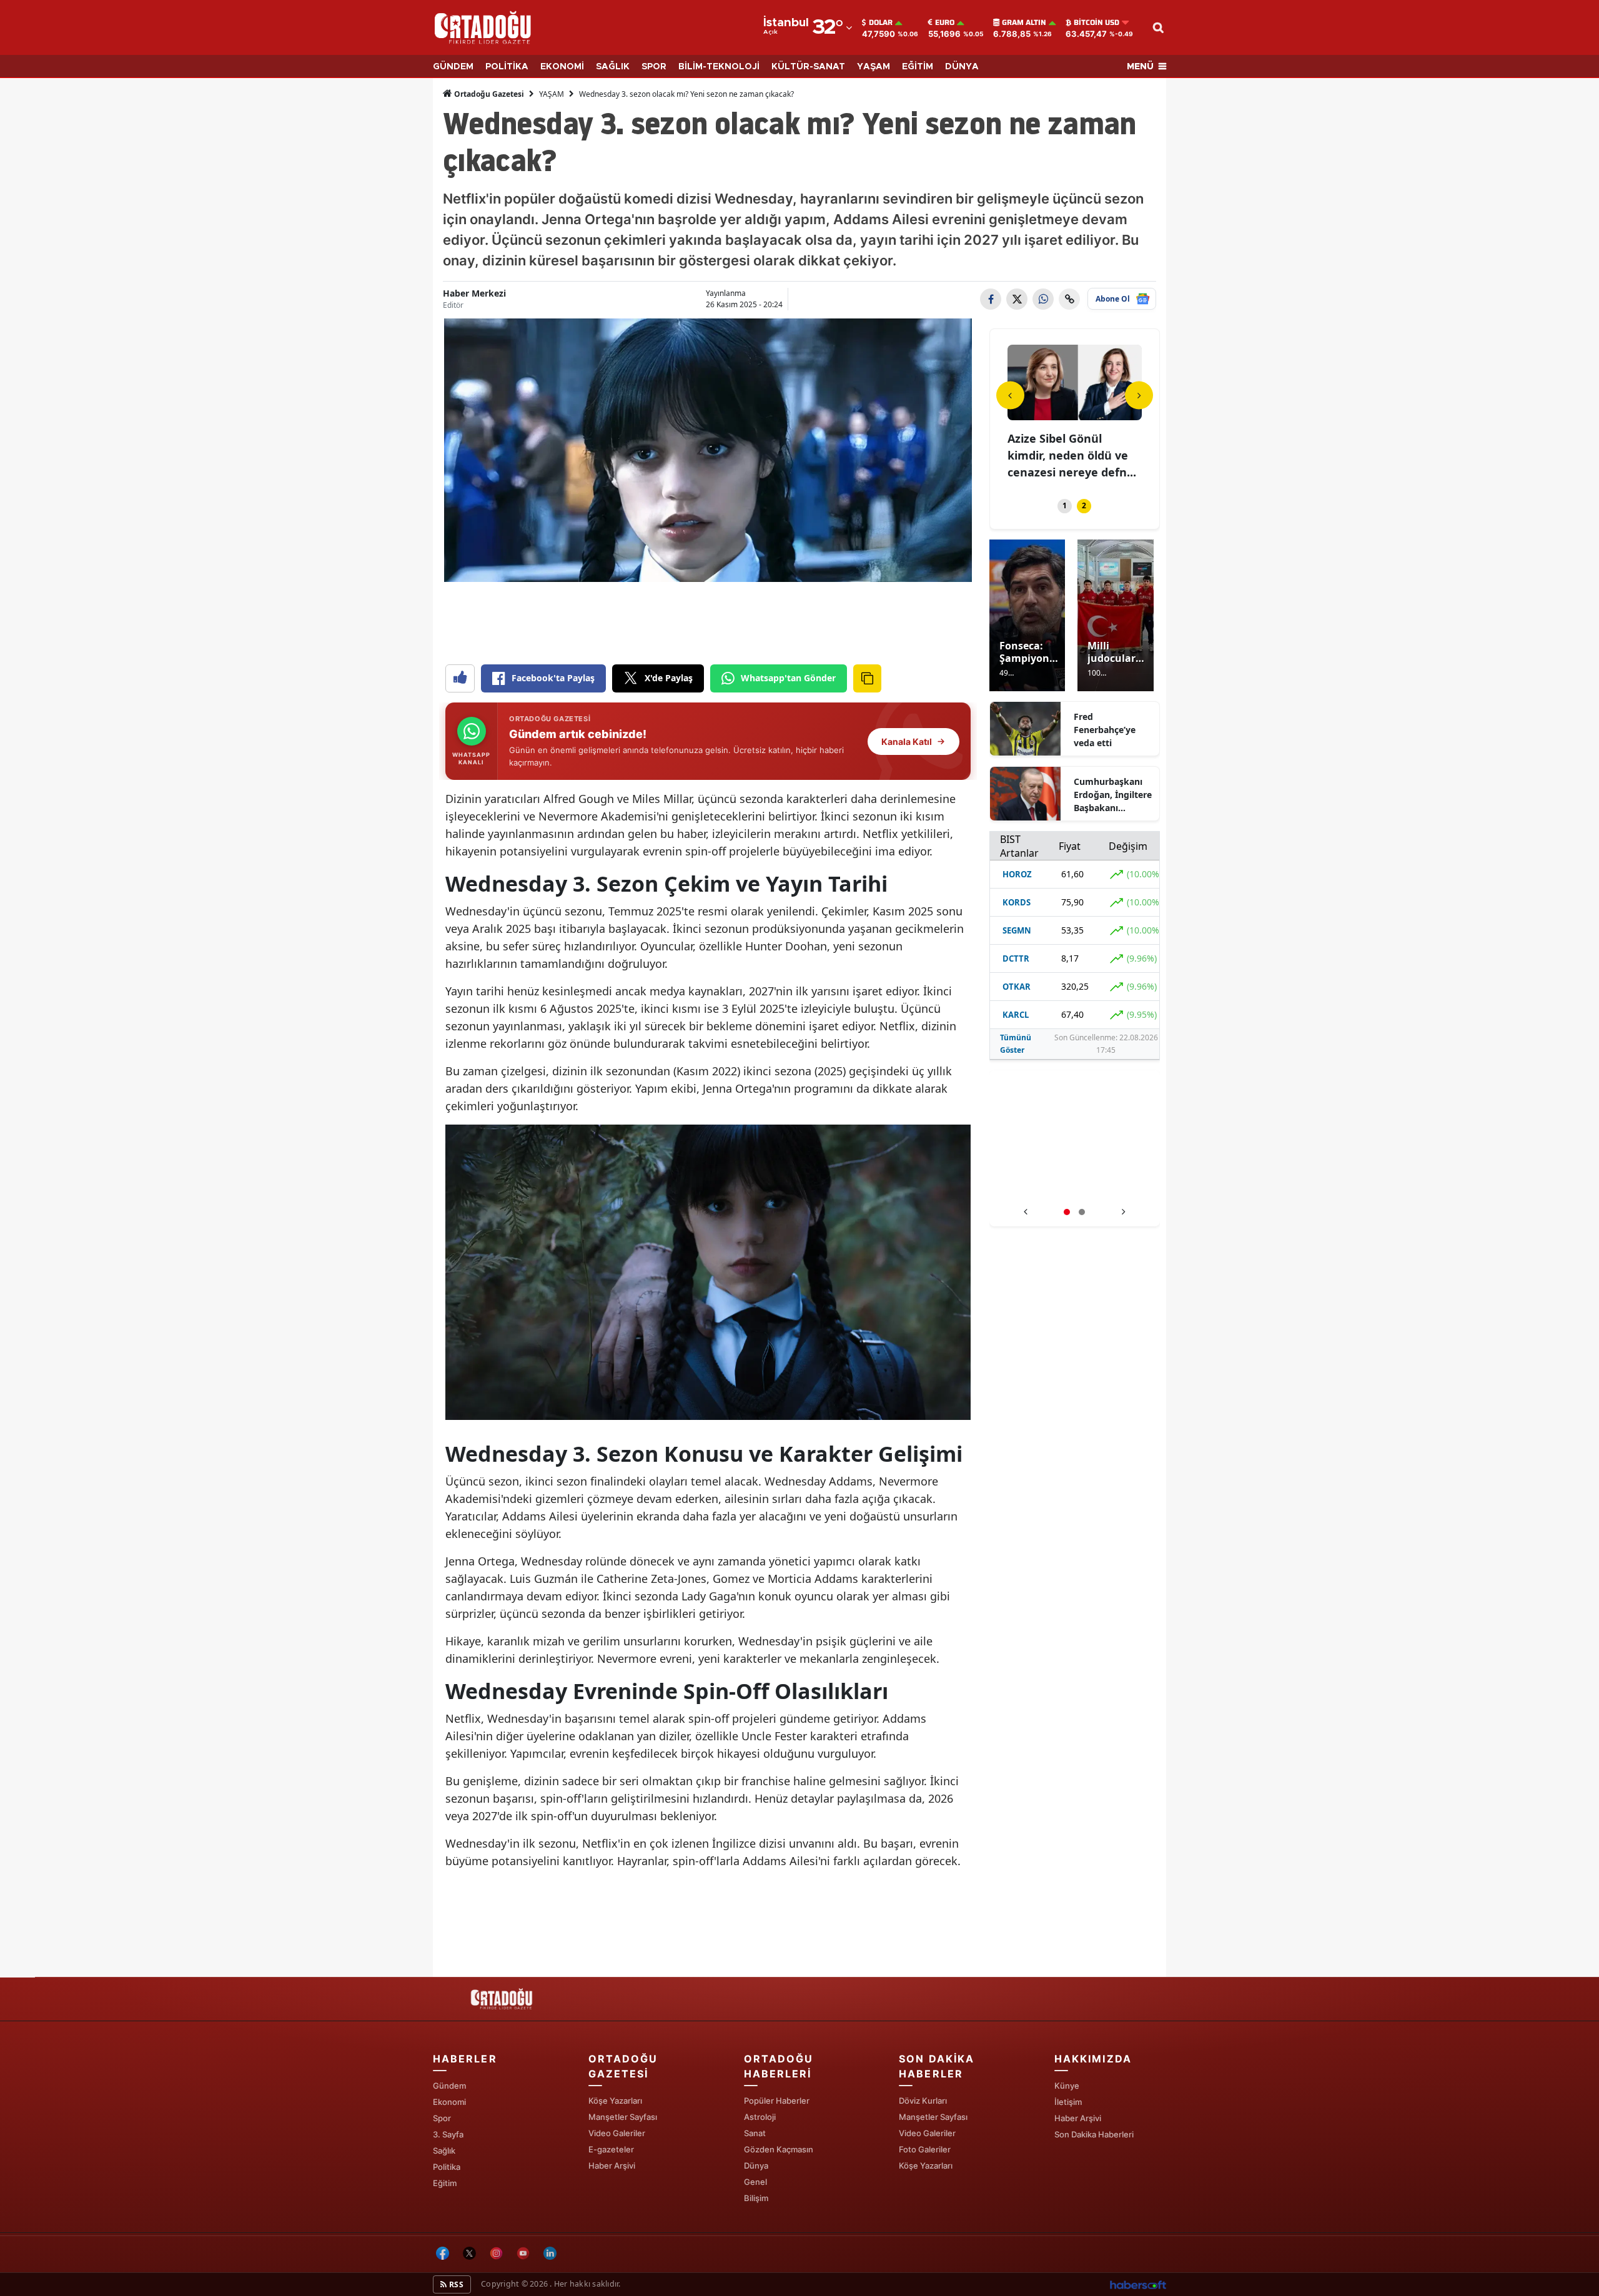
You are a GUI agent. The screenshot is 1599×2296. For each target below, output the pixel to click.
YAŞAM (874, 67)
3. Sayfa (448, 2134)
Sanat (755, 2133)
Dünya (756, 2165)
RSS (455, 2284)
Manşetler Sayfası (623, 2117)
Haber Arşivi (612, 2165)
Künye (1067, 2086)
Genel (755, 2182)
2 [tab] (1084, 505)
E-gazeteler (611, 2149)
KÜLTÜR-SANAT (808, 67)
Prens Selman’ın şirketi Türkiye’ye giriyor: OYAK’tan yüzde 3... (1072, 455)
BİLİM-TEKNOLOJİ (719, 67)
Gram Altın (1024, 22)
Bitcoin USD (1097, 22)
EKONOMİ (562, 67)
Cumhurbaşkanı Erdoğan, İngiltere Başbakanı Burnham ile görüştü (1113, 795)
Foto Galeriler (925, 2149)
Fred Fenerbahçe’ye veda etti (1105, 730)
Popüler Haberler (777, 2101)
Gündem (449, 2086)
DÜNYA (962, 67)
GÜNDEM (453, 67)
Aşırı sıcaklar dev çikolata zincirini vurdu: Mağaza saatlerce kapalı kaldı (1075, 1187)
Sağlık (444, 2151)
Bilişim (756, 2198)
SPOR (654, 67)
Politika (447, 2167)
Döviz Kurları (923, 2101)
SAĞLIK (613, 67)
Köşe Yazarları (615, 2101)
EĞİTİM (918, 67)
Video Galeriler (617, 2133)
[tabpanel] (1075, 414)
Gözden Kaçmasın (779, 2149)
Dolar (881, 22)
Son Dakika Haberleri (1094, 2134)
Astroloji (760, 2117)
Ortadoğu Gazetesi (488, 94)
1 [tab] (1065, 505)
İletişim (1068, 2102)
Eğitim (445, 2183)
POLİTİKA (507, 67)
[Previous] (1010, 395)
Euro (945, 22)
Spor (442, 2118)
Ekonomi (449, 2102)
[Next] (1139, 395)
